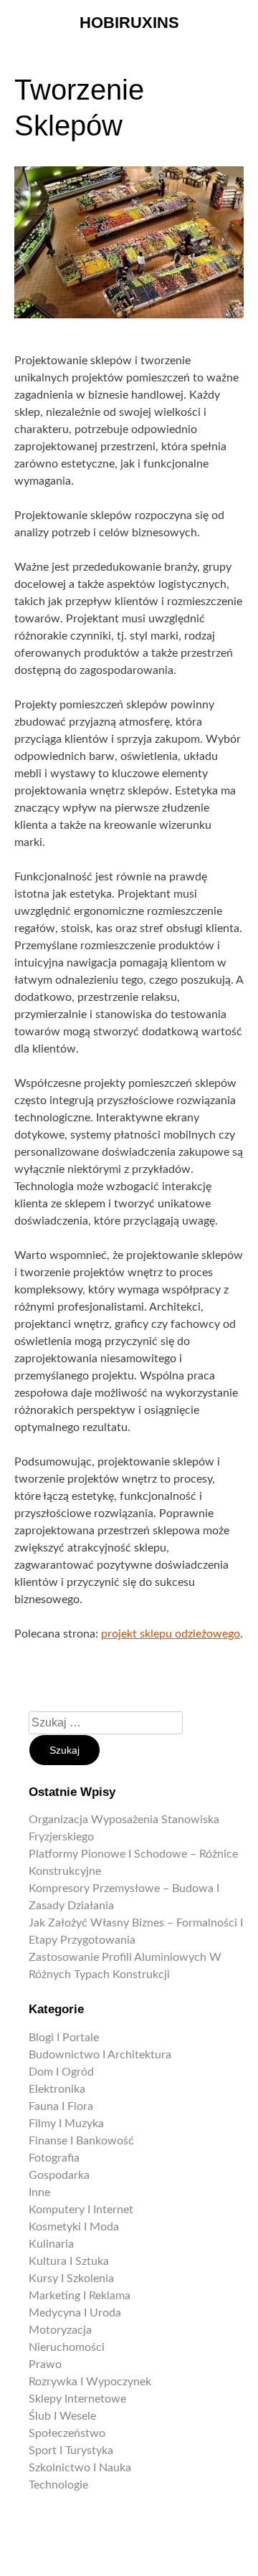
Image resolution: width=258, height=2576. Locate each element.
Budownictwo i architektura (100, 2055)
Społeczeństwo (67, 2433)
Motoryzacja (60, 2330)
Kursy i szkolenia (71, 2278)
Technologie (58, 2485)
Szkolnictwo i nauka (80, 2468)
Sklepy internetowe (77, 2399)
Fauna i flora (61, 2106)
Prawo (45, 2364)
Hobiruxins (129, 23)
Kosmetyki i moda (74, 2227)
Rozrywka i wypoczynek (90, 2382)
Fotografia (54, 2158)
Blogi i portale (64, 2038)
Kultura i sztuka (69, 2261)
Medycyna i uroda (75, 2313)
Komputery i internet (81, 2210)
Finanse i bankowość (81, 2141)
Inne (39, 2192)
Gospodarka (59, 2175)
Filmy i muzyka (66, 2124)
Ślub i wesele (62, 2416)
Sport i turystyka (71, 2451)
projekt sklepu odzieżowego (171, 1634)
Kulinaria (51, 2244)
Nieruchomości (67, 2347)
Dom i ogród (61, 2072)
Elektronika (57, 2089)
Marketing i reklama (80, 2296)
